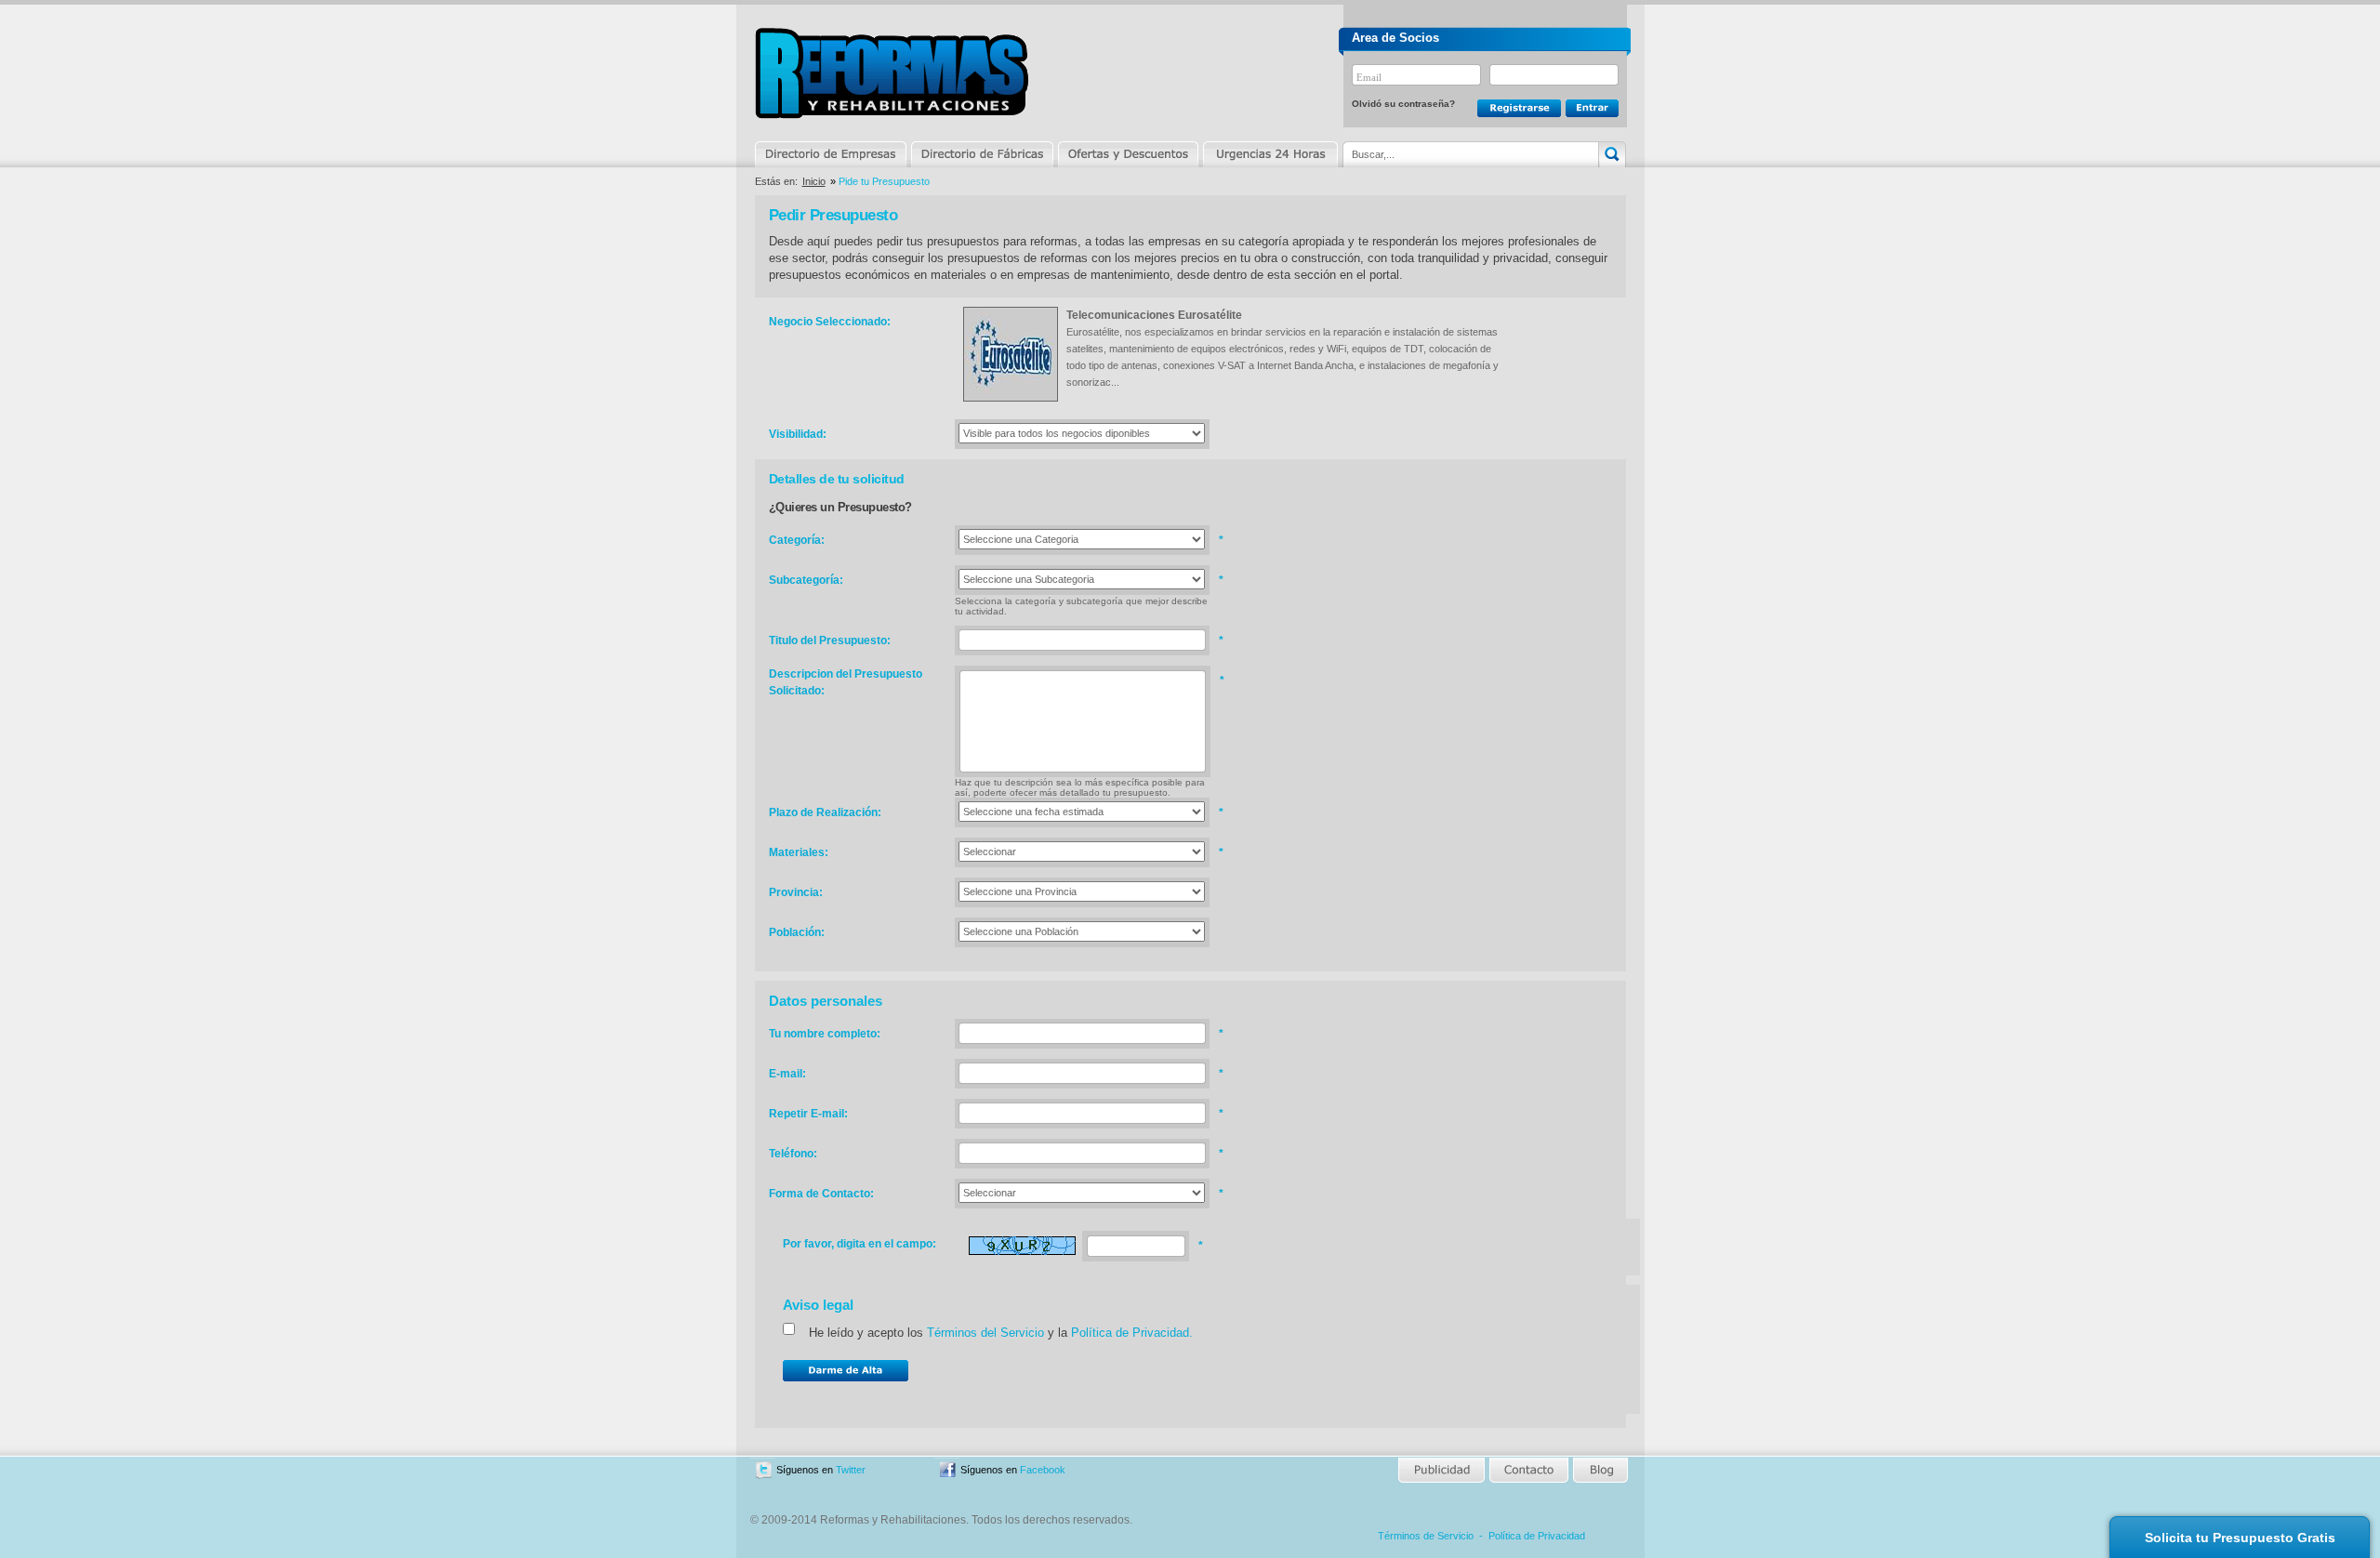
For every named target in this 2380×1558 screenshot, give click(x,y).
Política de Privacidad (1537, 1536)
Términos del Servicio (985, 1333)
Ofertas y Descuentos (1128, 154)
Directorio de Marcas (982, 154)
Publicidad (1442, 1470)
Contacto (1528, 1470)
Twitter (851, 1470)
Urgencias (1269, 154)
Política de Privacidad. (1132, 1333)
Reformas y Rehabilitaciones (892, 73)
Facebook (1043, 1470)
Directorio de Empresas (832, 154)
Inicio (814, 181)
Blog (1599, 1470)
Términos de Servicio (1426, 1536)
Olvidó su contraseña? (1403, 104)
